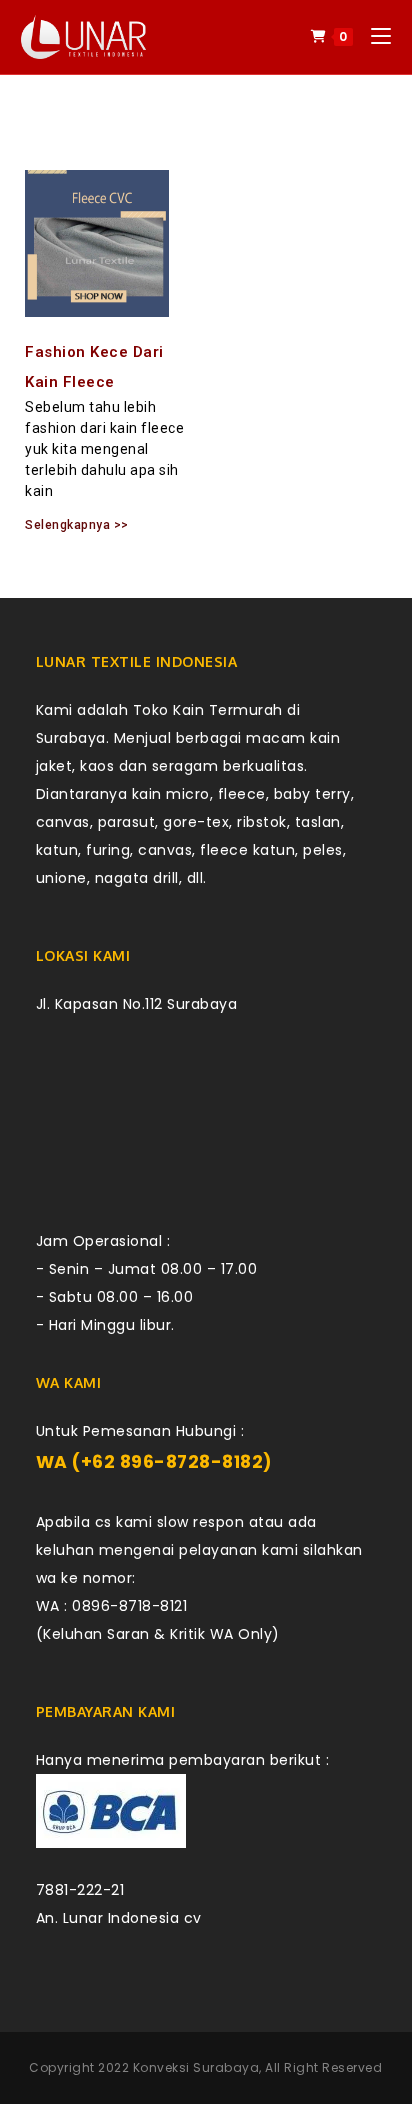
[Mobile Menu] (373, 36)
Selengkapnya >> (77, 525)
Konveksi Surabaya (196, 2067)
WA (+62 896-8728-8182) (154, 1462)
